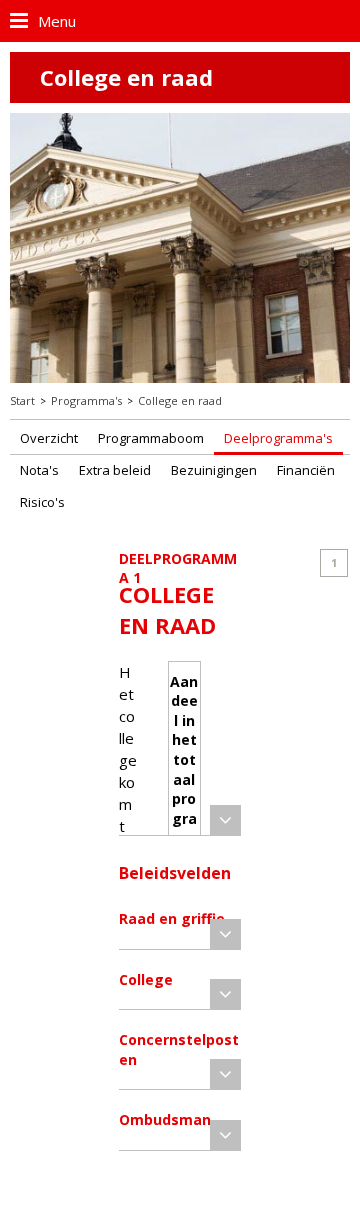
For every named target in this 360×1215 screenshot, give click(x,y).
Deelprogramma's (278, 438)
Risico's (42, 502)
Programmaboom (151, 438)
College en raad (180, 400)
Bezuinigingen (214, 470)
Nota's (39, 470)
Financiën (306, 470)
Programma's (86, 400)
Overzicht (49, 438)
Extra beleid (115, 470)
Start (22, 400)
